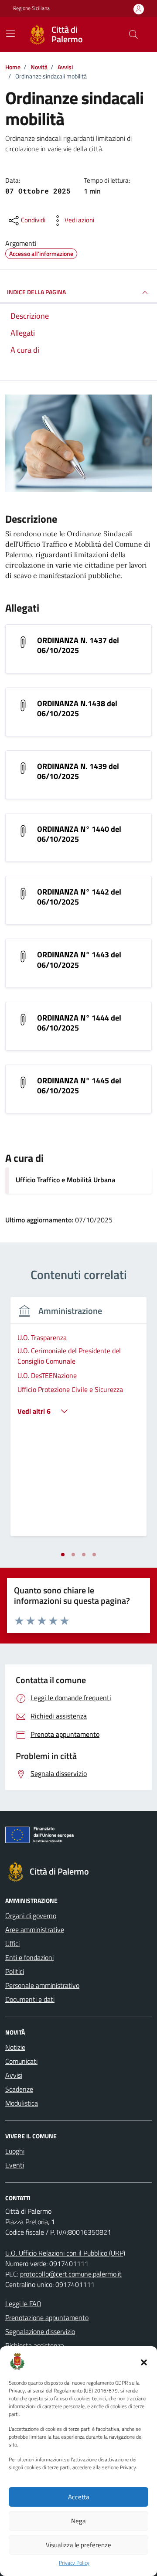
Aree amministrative (35, 1929)
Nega (78, 2521)
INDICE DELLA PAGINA (36, 292)
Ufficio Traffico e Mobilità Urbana (65, 1180)
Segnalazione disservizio (40, 2331)
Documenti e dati (30, 1999)
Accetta (79, 2497)
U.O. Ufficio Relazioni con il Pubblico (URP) (65, 2253)
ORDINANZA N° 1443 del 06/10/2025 (79, 960)
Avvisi (14, 2075)
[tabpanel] (78, 1422)
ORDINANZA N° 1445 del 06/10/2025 (79, 1086)
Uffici (12, 1943)
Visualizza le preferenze (78, 2545)
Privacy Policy (74, 2563)
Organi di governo (31, 1916)
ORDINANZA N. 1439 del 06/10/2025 (78, 771)
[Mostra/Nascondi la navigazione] (10, 34)
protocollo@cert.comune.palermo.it (71, 2274)
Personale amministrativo (42, 1985)
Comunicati (21, 2061)
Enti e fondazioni (29, 1957)
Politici (15, 1971)
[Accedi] (139, 9)
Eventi (15, 2165)
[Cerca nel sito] (133, 34)
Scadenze (19, 2089)
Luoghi (15, 2151)
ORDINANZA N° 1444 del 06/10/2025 (79, 1023)
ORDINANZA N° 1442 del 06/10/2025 (79, 897)
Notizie (15, 2047)
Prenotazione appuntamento (47, 2317)
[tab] (63, 1555)
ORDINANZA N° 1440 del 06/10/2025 (79, 834)
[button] (144, 2362)
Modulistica (22, 2103)
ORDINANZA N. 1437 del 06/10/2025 (78, 645)
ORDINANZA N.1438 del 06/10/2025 (77, 708)
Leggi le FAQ (23, 2304)
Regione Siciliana (31, 8)
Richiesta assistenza (35, 2345)
